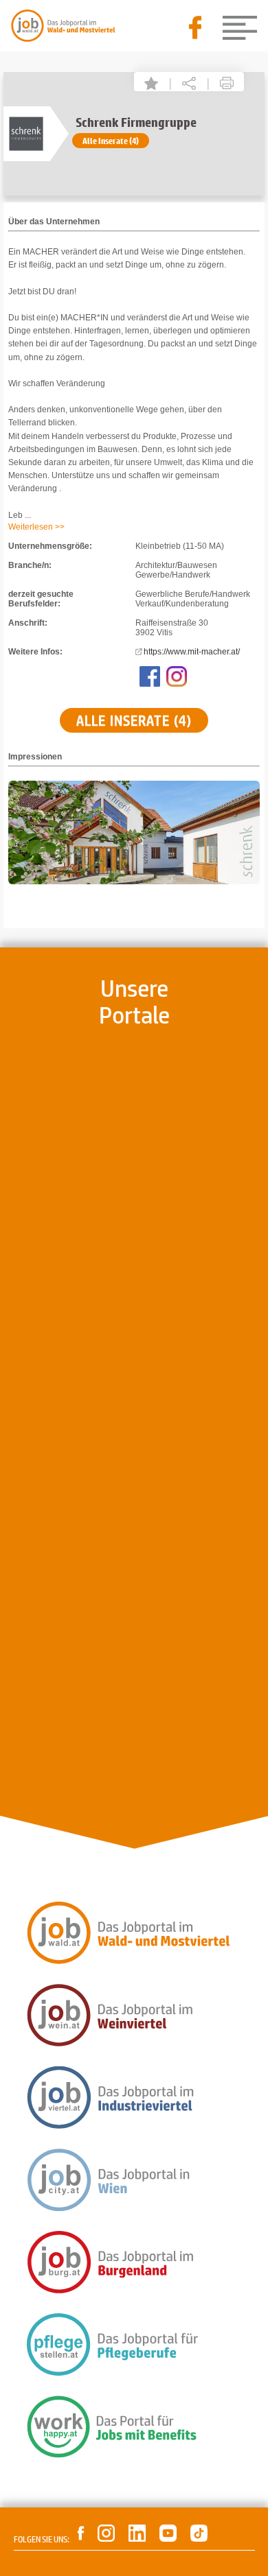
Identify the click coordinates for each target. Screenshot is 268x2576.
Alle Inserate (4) (111, 141)
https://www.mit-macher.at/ (192, 652)
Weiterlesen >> (36, 527)
